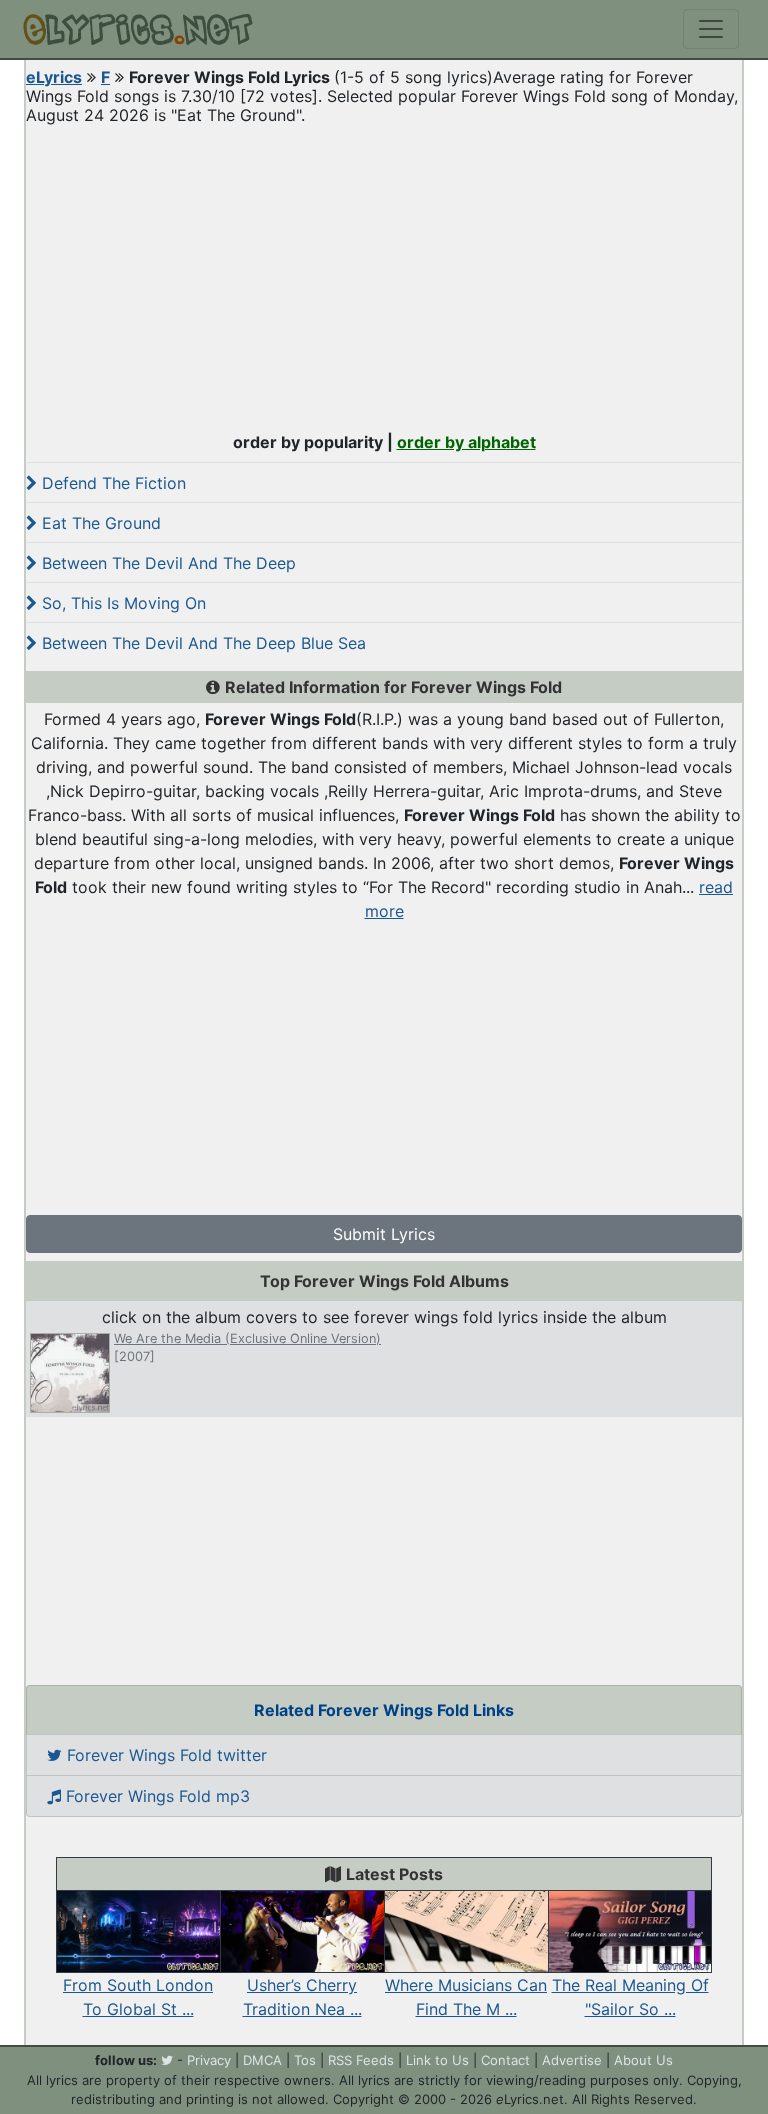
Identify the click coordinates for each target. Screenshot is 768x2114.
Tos (305, 2060)
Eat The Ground (99, 523)
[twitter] (167, 2060)
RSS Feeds (361, 2060)
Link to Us (437, 2060)
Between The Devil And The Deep (166, 563)
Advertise (572, 2060)
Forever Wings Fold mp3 (155, 1796)
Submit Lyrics (384, 1234)
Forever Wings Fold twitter (164, 1755)
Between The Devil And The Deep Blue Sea (201, 643)
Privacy (209, 2060)
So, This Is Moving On (121, 603)
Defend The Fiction (111, 483)
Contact (505, 2060)
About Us (643, 2060)
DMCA (262, 2060)
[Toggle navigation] (711, 29)
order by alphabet (466, 442)
